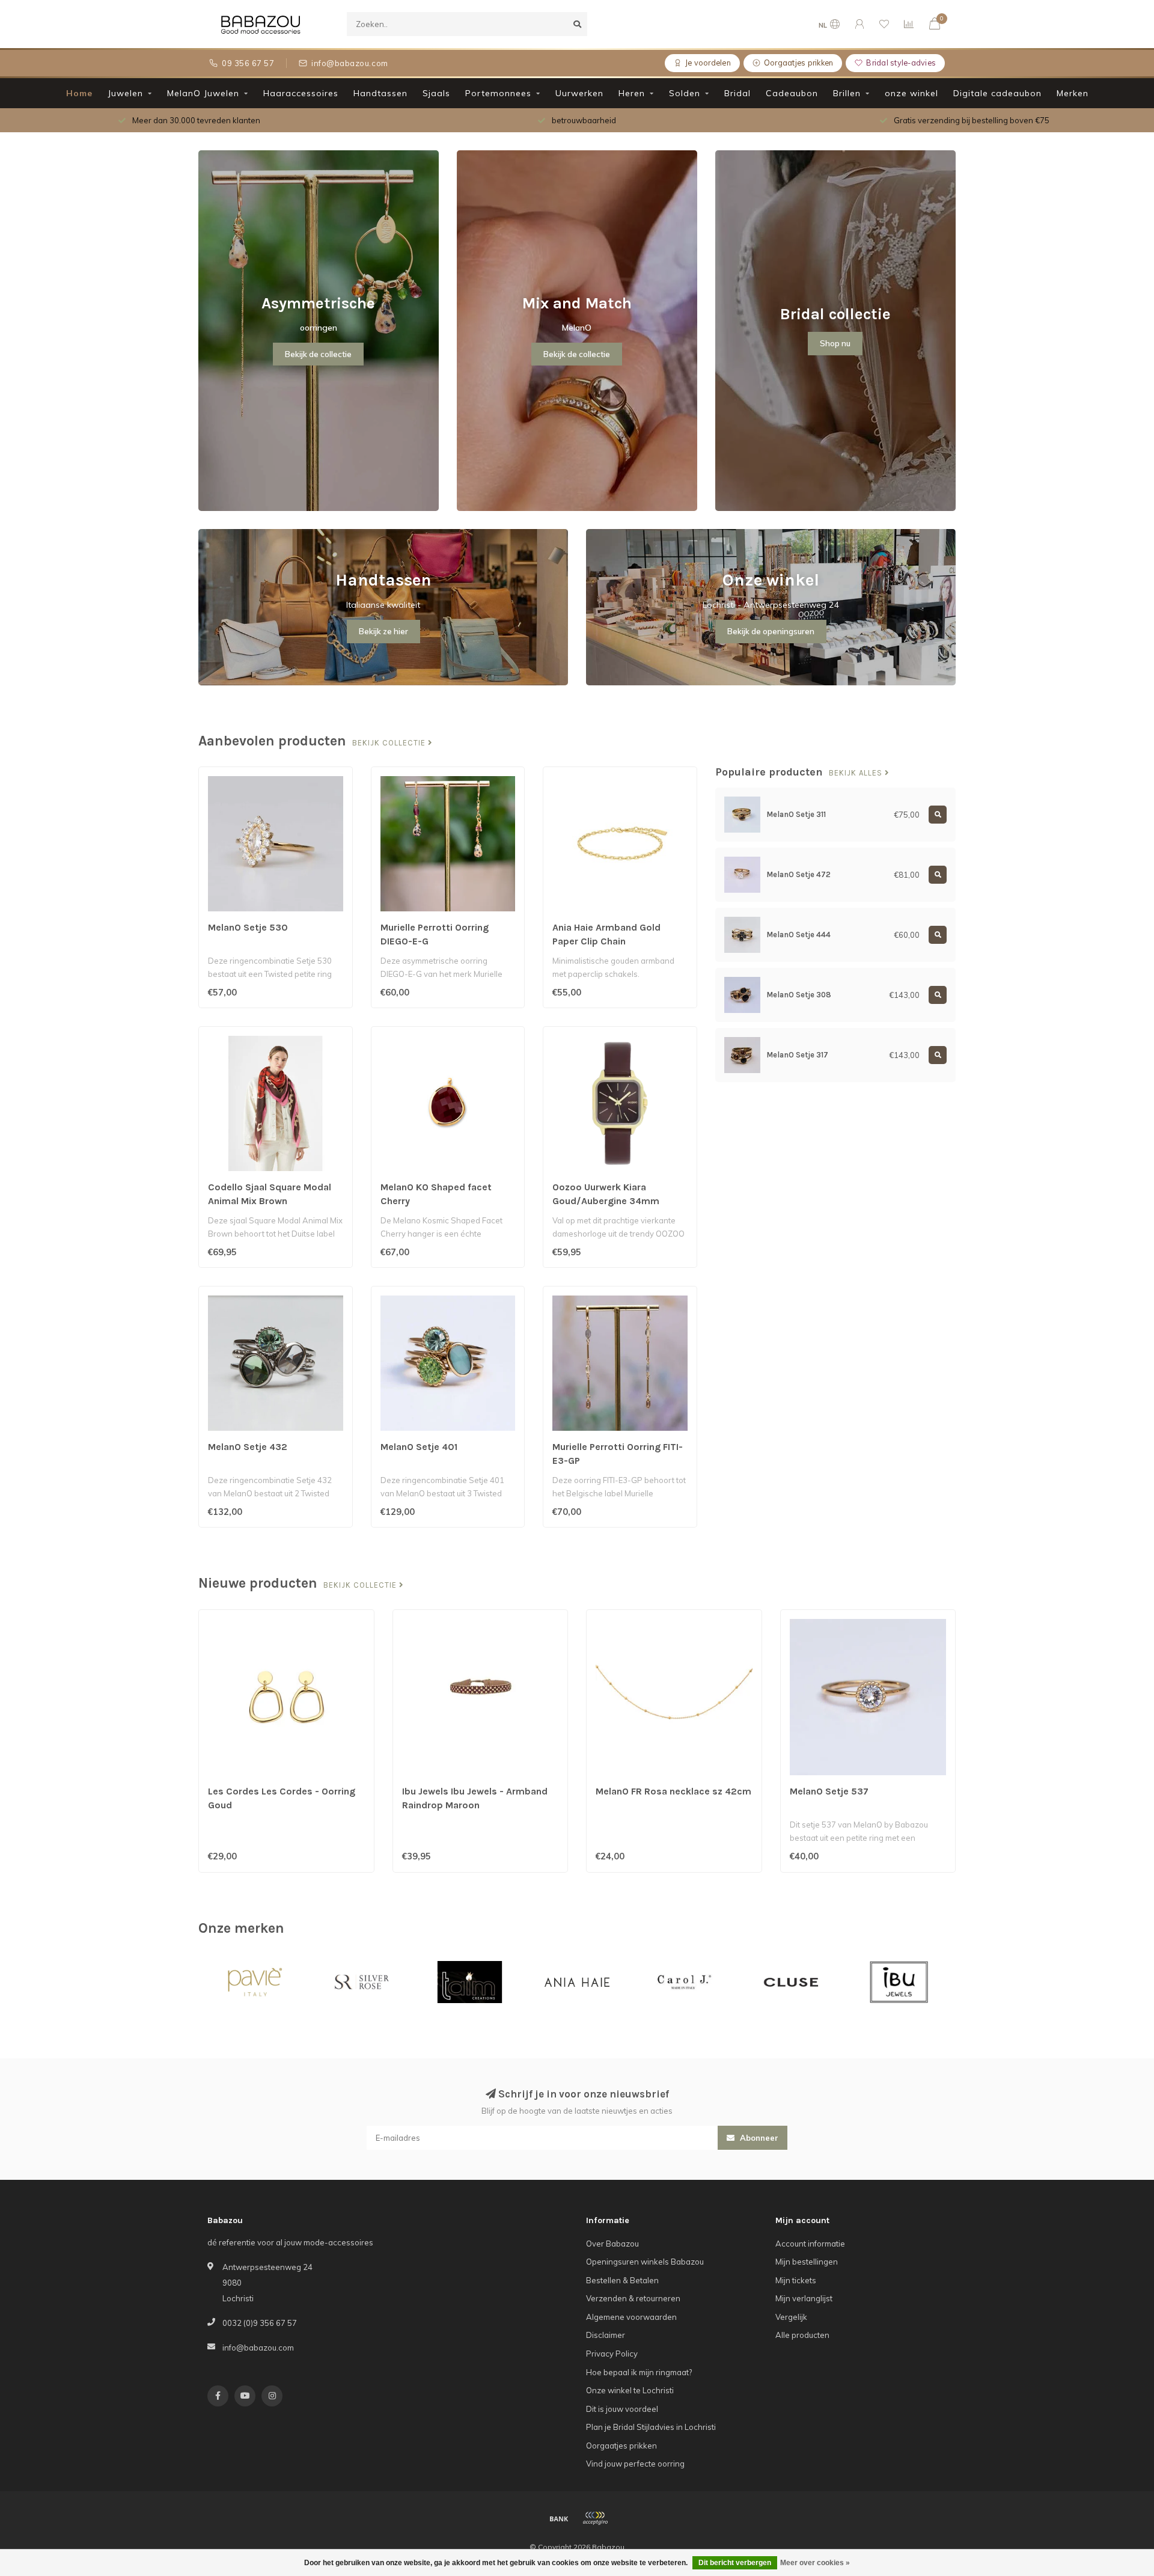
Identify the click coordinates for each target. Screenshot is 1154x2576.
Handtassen (380, 93)
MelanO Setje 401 (419, 1447)
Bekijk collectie (390, 743)
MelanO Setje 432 (248, 1447)
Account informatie (810, 2244)
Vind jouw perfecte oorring (635, 2464)
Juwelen (125, 93)
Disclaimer (606, 2335)
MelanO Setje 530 (248, 927)
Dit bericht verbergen (735, 2563)
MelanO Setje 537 (829, 1791)
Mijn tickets (796, 2280)
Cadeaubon (792, 93)
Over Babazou (612, 2244)
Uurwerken (579, 93)
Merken (1073, 93)
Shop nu (835, 343)
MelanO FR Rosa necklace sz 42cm (673, 1791)
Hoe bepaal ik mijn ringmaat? (639, 2372)
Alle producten (802, 2335)
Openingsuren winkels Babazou (645, 2262)
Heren (632, 93)
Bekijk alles (857, 773)
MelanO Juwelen (203, 93)
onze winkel (911, 93)
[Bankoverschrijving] (559, 2518)
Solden (685, 93)
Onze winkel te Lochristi (630, 2390)
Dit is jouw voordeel (622, 2409)
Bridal (737, 93)
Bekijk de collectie (318, 354)
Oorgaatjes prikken (621, 2446)
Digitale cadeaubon (997, 93)
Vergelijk (791, 2317)
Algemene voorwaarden (631, 2317)
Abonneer (758, 2138)
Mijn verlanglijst (804, 2298)
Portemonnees (498, 93)
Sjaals (436, 93)
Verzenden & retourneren (633, 2298)
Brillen (847, 93)
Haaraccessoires (301, 93)
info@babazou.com (258, 2348)
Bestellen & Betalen (622, 2280)
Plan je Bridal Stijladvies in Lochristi (651, 2427)
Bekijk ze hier (383, 631)
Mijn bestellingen (807, 2262)
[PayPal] (595, 2518)
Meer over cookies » (815, 2563)
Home (79, 93)
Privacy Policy (612, 2354)
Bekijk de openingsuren (771, 631)
